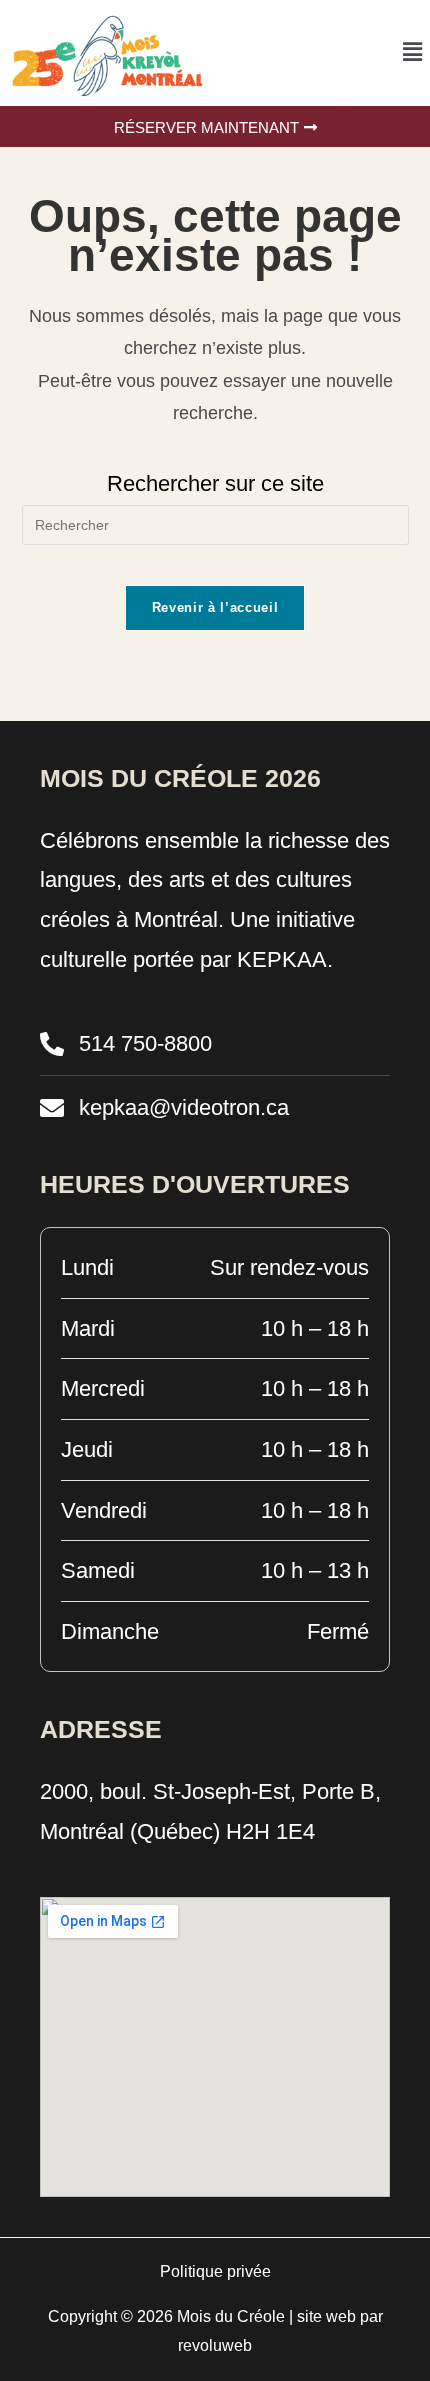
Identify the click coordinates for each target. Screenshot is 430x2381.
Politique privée (215, 2271)
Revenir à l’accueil (215, 607)
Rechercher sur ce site (215, 483)
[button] (413, 53)
